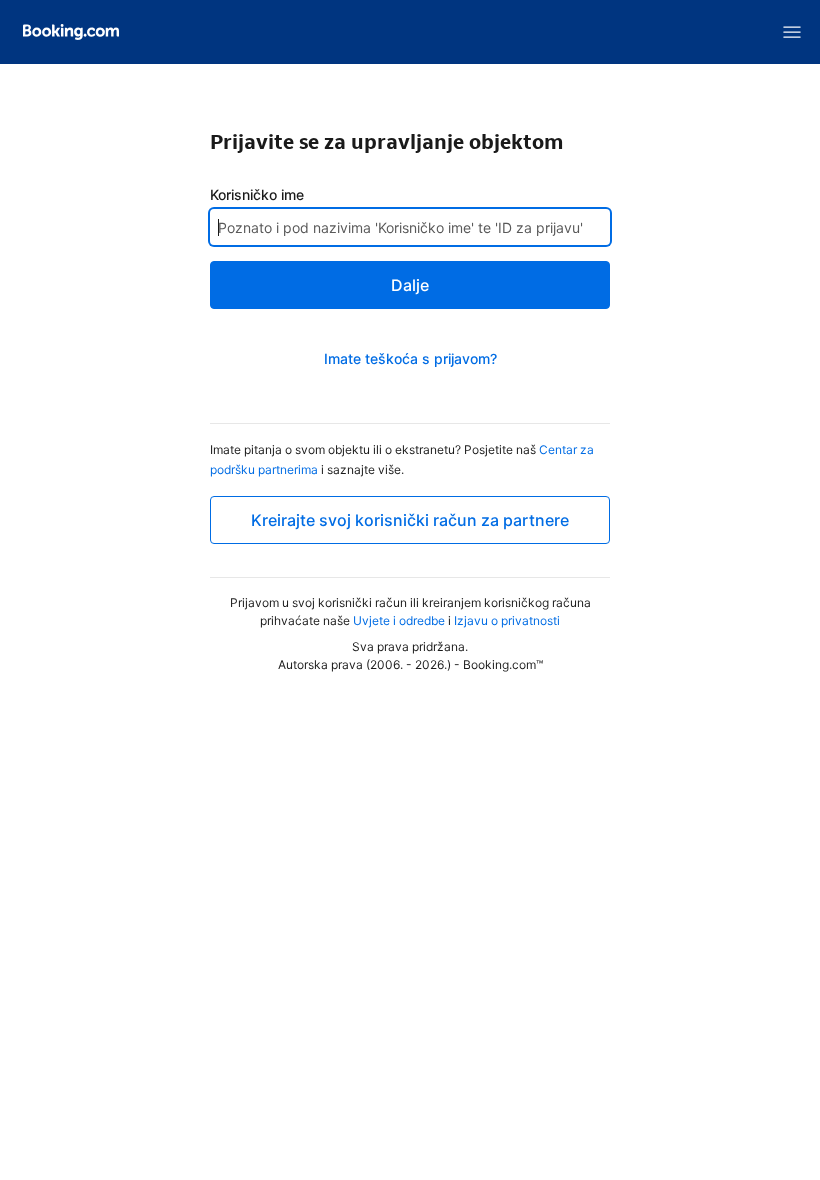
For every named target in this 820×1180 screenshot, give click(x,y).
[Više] (792, 32)
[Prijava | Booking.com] (71, 32)
